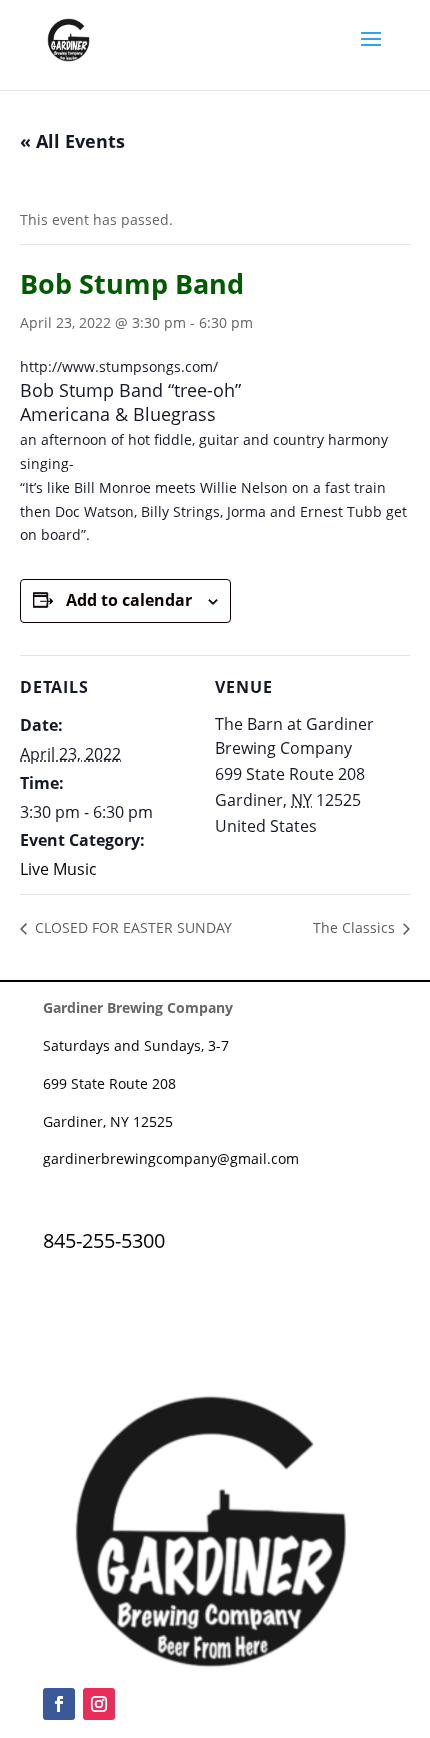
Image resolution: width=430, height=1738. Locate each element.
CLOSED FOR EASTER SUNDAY (131, 927)
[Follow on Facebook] (59, 1704)
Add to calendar (129, 600)
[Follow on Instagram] (99, 1704)
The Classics (356, 927)
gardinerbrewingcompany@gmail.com (171, 1158)
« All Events (72, 141)
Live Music (58, 869)
